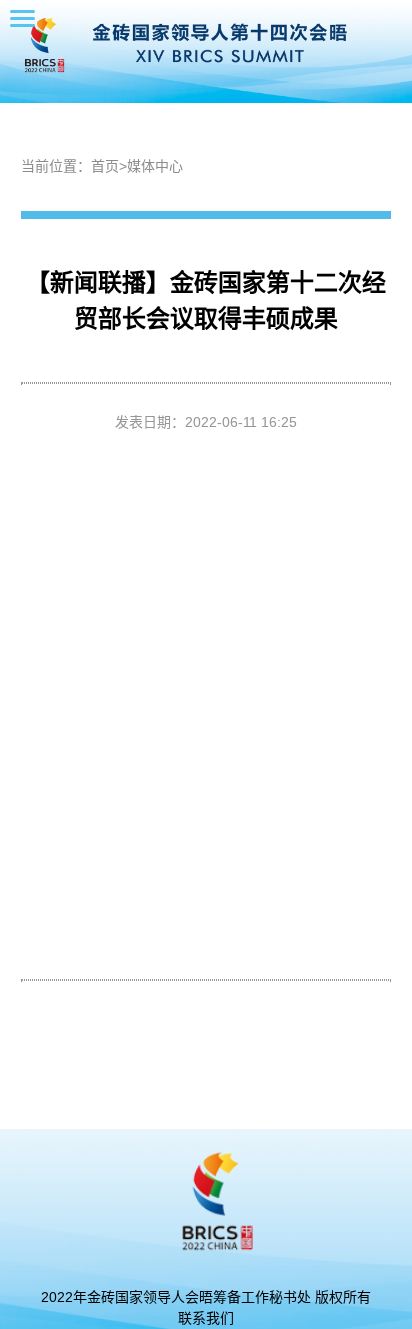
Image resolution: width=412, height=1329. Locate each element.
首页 (105, 166)
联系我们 (206, 1318)
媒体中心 (155, 166)
